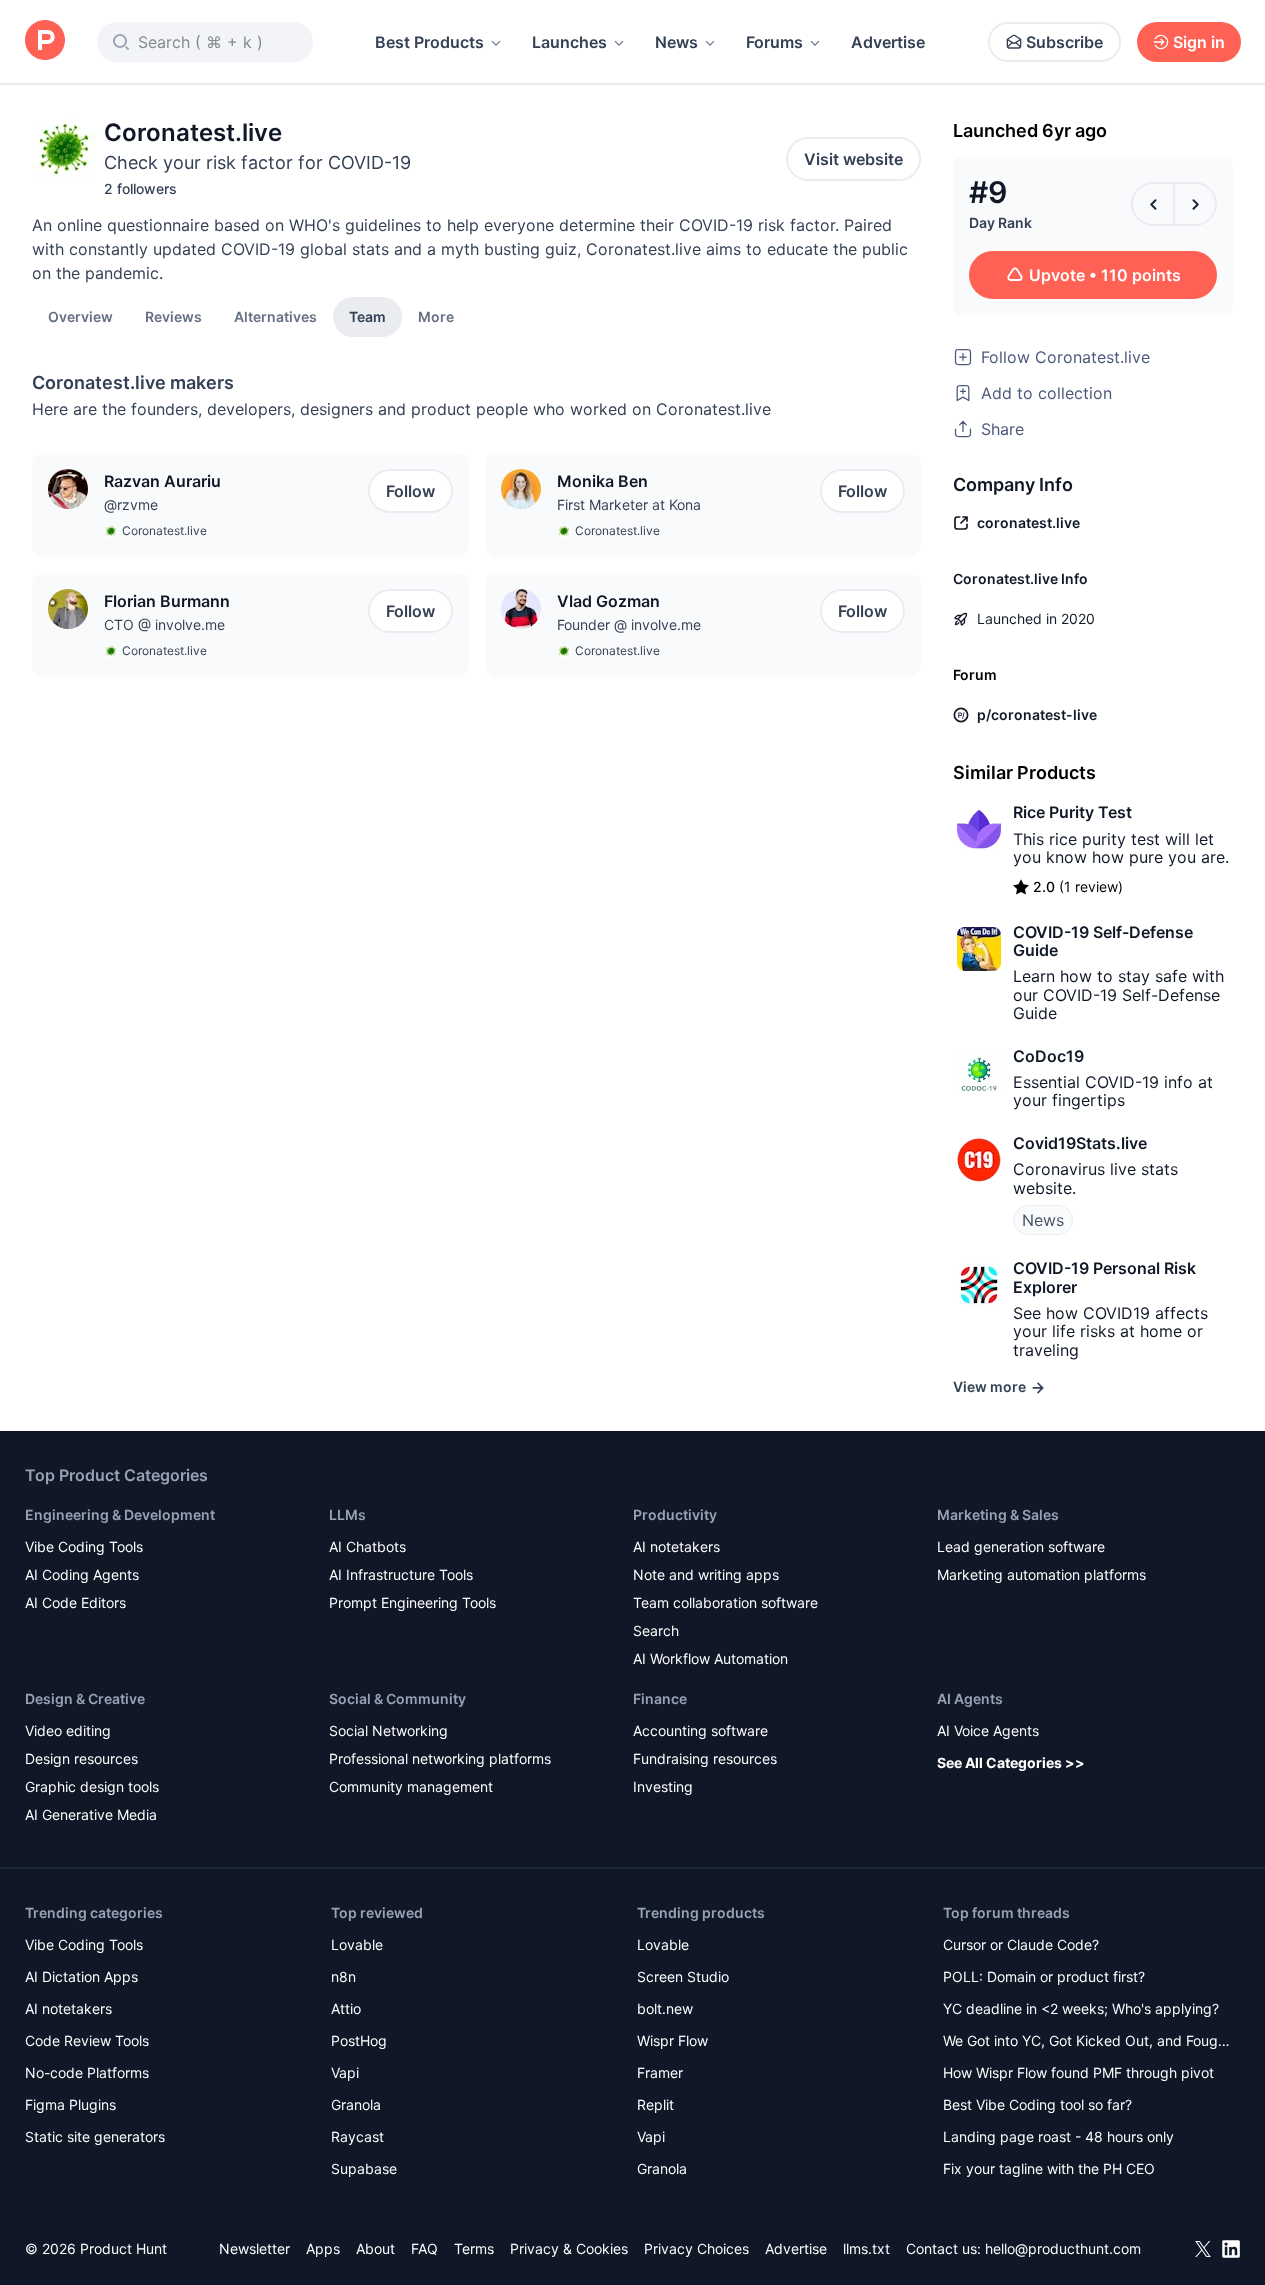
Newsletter (254, 2248)
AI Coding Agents (82, 1574)
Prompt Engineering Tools (412, 1602)
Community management (411, 1786)
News (676, 42)
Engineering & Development (120, 1514)
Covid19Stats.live (1080, 1143)
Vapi (345, 2072)
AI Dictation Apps (81, 1976)
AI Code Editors (75, 1602)
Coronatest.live (164, 530)
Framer (660, 2072)
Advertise (888, 42)
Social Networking (388, 1730)
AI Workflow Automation (710, 1658)
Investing (663, 1786)
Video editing (68, 1730)
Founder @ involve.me (629, 624)
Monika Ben (602, 481)
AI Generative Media (91, 1814)
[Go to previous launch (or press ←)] (1153, 204)
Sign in (1199, 42)
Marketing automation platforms (1041, 1574)
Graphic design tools (92, 1786)
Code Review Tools (87, 2040)
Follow (410, 491)
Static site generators (95, 2136)
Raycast (357, 2136)
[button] (436, 316)
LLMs (347, 1514)
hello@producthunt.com (1063, 2248)
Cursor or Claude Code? (1021, 1944)
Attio (346, 2008)
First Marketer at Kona (629, 504)
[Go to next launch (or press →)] (1195, 204)
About (375, 2248)
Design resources (81, 1758)
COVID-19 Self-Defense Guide (1103, 941)
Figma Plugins (70, 2104)
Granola (356, 2104)
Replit (655, 2104)
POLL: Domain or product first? (1044, 1976)
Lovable (357, 1944)
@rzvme (131, 504)
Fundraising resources (705, 1758)
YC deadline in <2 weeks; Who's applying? (1081, 2008)
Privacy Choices (696, 2248)
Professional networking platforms (440, 1758)
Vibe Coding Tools (84, 1546)
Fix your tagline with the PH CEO (1049, 2168)
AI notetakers (676, 1546)
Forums (774, 42)
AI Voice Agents (988, 1730)
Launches (569, 42)
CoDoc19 (1048, 1056)
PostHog (359, 2040)
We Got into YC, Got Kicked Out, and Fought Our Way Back (1087, 2042)
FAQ (424, 2248)
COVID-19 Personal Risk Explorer (1104, 1277)
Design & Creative (85, 1698)
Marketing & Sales (998, 1514)
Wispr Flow (672, 2040)
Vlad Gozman (608, 601)
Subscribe (1064, 42)
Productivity (675, 1514)
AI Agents (970, 1698)
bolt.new (665, 2008)
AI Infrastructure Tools (401, 1574)
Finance (660, 1698)
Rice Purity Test (1072, 812)
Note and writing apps (706, 1574)
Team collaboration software (725, 1602)
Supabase (364, 2168)
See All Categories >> (1011, 1762)
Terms (474, 2248)
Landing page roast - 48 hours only (1058, 2136)
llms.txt (866, 2248)
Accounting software (700, 1730)
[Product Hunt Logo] (45, 41)
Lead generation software (1021, 1546)
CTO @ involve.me (164, 624)
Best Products (429, 42)
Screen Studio (683, 1976)
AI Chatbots (367, 1546)
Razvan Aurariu (162, 481)
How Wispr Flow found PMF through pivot (1078, 2072)
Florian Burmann (167, 601)
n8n (343, 1976)
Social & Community (397, 1698)
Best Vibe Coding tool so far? (1037, 2104)
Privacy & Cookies (569, 2248)
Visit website (853, 159)
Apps (323, 2248)
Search (656, 1630)
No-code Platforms (87, 2072)
